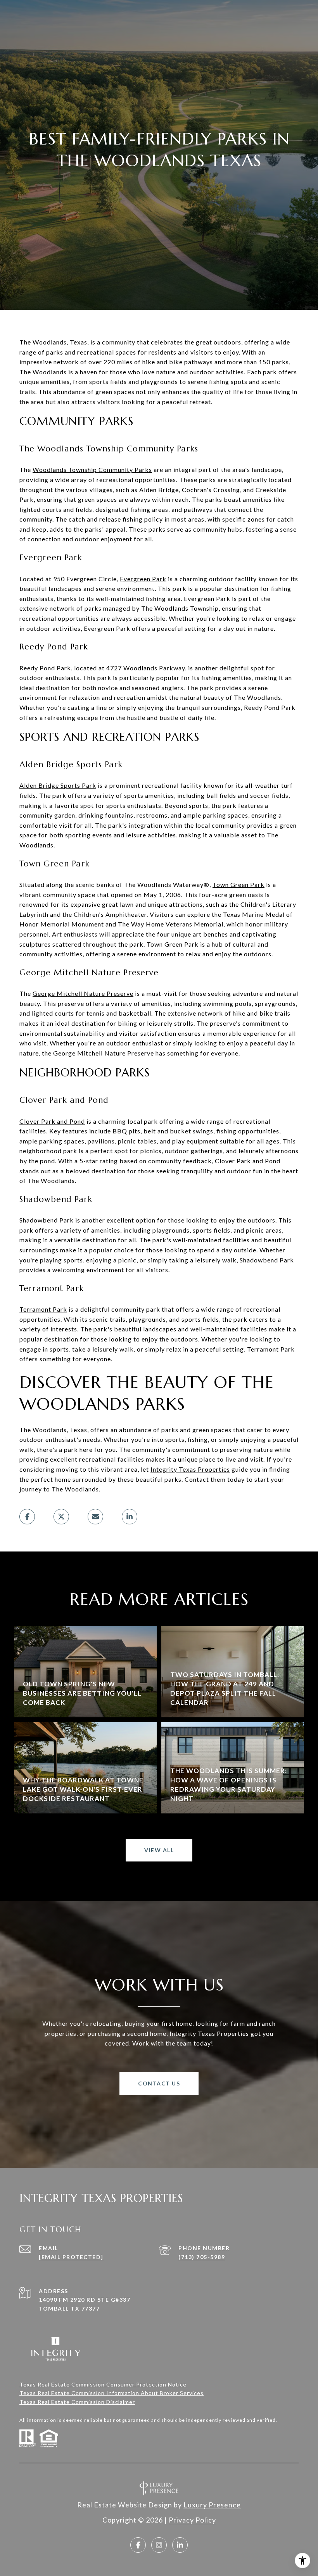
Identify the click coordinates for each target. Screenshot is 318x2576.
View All (159, 1850)
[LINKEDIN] (180, 2545)
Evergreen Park (143, 579)
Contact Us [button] (159, 2083)
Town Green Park (238, 884)
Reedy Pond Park (45, 668)
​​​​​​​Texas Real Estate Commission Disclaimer (77, 2402)
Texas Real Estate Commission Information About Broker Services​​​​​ (111, 2393)
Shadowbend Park (47, 1220)
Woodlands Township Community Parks (92, 469)
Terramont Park (43, 1309)
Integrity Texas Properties (190, 1469)
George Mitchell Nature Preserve (83, 993)
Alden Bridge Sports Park (58, 785)
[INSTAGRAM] (159, 2545)
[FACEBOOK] (138, 2545)
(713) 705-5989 (202, 2257)
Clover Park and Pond (52, 1121)
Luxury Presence (212, 2505)
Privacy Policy (192, 2520)
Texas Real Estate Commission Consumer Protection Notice (103, 2384)
